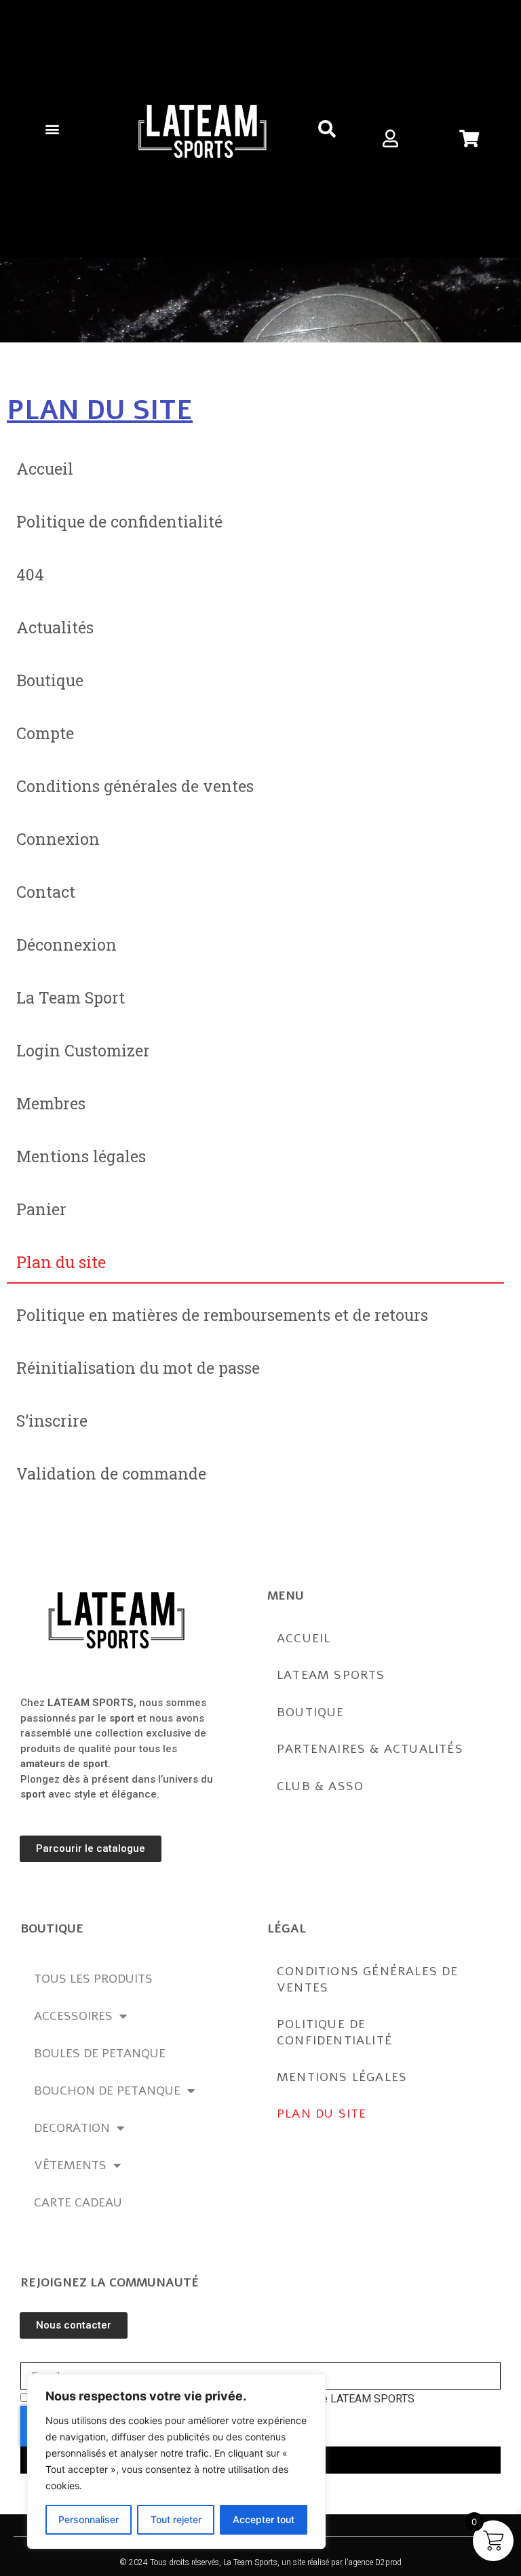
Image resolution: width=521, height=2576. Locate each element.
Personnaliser (89, 2519)
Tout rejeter (176, 2519)
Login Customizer (83, 1050)
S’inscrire (52, 1421)
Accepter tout (264, 2519)
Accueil (45, 469)
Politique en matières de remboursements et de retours (222, 1315)
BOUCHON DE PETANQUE (107, 2090)
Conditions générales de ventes (135, 786)
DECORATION (72, 2128)
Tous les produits (93, 1979)
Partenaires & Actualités (370, 1749)
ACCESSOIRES (73, 2016)
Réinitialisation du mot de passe (138, 1368)
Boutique (50, 680)
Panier (41, 1209)
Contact (46, 892)
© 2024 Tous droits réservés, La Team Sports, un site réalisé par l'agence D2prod (260, 2562)
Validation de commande (111, 1473)
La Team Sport (71, 997)
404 (30, 574)
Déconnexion (66, 945)
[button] (52, 128)
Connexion (58, 839)
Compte (45, 733)
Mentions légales (81, 1156)
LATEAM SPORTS (331, 1675)
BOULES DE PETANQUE (100, 2053)
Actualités (55, 627)
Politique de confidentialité (119, 521)
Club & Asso (320, 1786)
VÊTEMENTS (70, 2165)
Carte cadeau (78, 2202)
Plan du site (61, 1262)
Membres (51, 1103)
